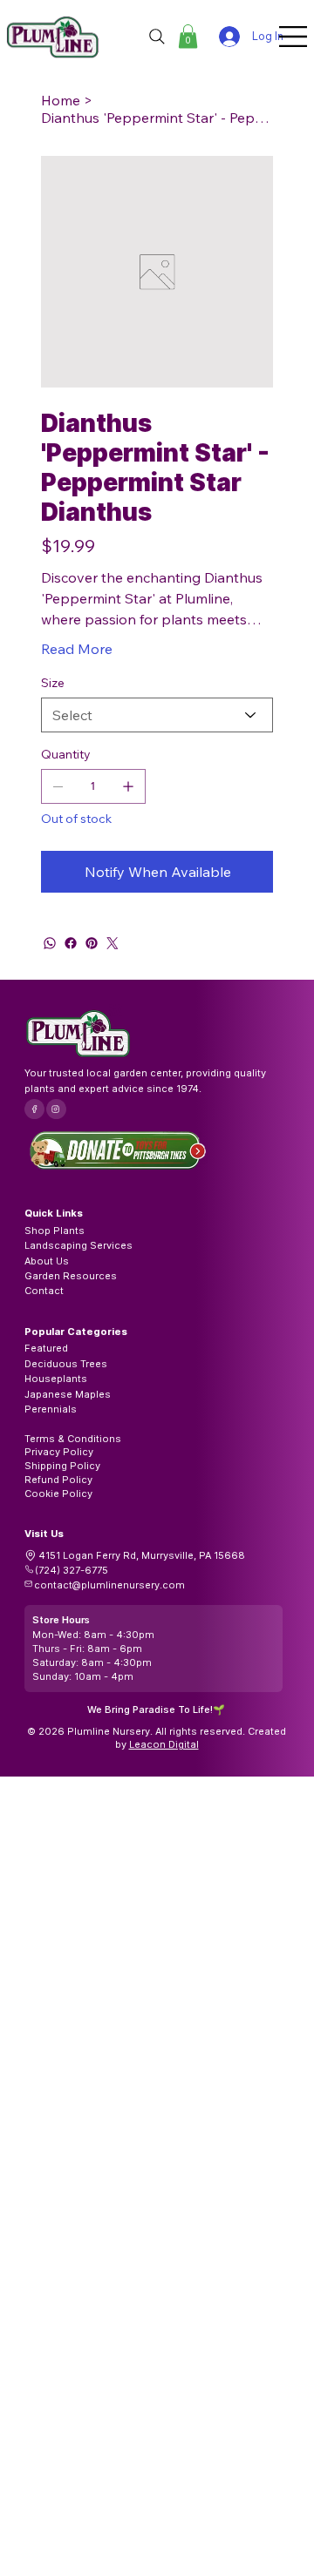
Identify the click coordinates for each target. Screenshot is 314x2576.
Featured (46, 1348)
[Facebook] (71, 943)
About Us (47, 1261)
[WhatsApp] (50, 943)
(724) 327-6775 (72, 1570)
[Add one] (128, 786)
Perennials (51, 1409)
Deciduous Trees (66, 1364)
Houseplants (56, 1379)
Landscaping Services (78, 1245)
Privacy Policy (59, 1452)
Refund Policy (58, 1480)
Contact (44, 1291)
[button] (188, 36)
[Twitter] (113, 943)
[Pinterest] (92, 943)
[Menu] (294, 37)
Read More (77, 649)
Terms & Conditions (73, 1439)
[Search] (157, 37)
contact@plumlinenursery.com (109, 1585)
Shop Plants (55, 1231)
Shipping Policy (62, 1466)
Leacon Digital (164, 1744)
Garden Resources (71, 1276)
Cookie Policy (58, 1494)
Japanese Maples (68, 1394)
